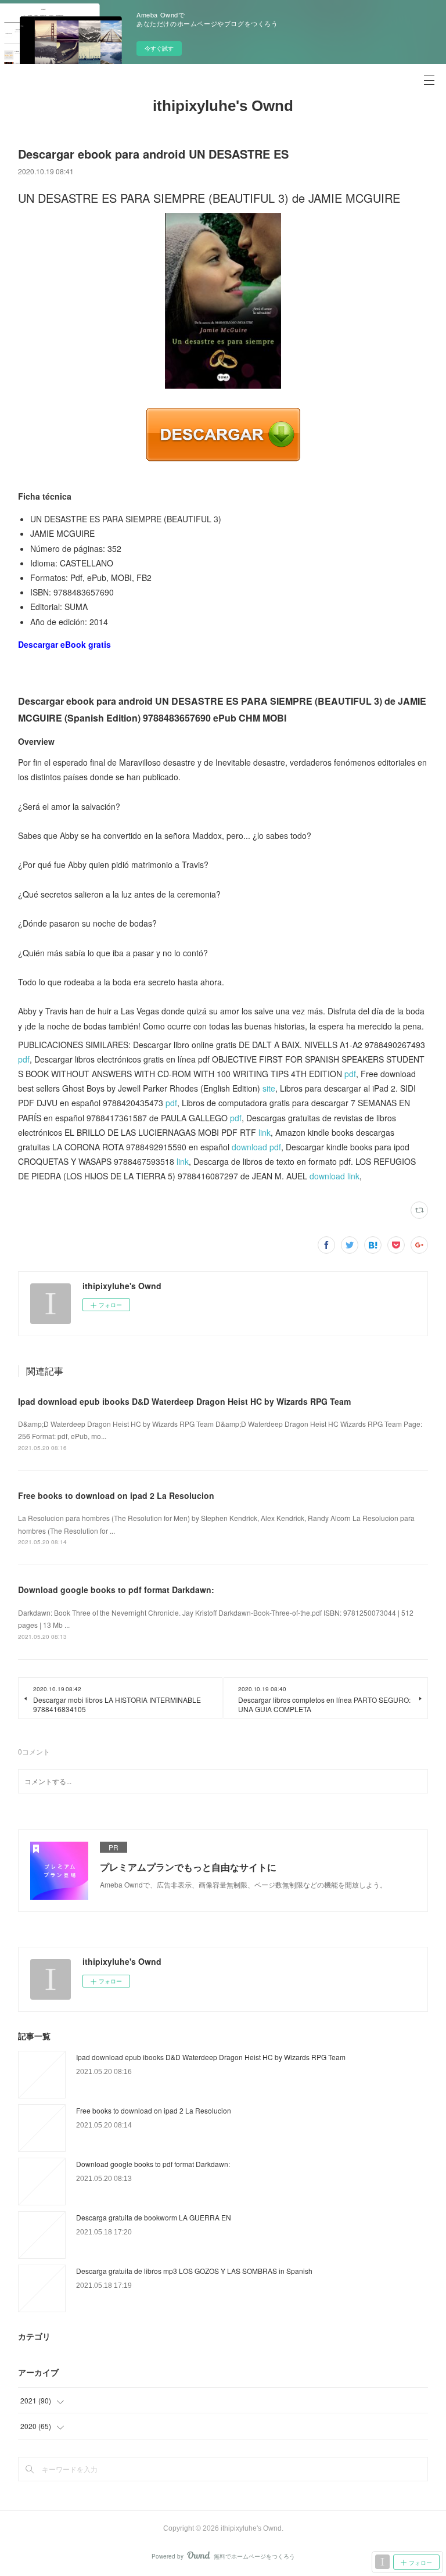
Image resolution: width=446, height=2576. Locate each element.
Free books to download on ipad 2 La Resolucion (116, 1495)
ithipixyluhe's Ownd (223, 106)
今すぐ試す (159, 48)
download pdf (256, 1147)
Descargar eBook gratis (64, 644)
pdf (24, 1059)
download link (334, 1176)
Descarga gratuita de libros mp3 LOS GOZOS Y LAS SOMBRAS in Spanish (194, 2271)
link (265, 1132)
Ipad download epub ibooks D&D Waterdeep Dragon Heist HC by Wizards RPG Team (184, 1401)
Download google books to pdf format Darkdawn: (116, 1590)
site (269, 1088)
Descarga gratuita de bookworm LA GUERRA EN (154, 2217)
